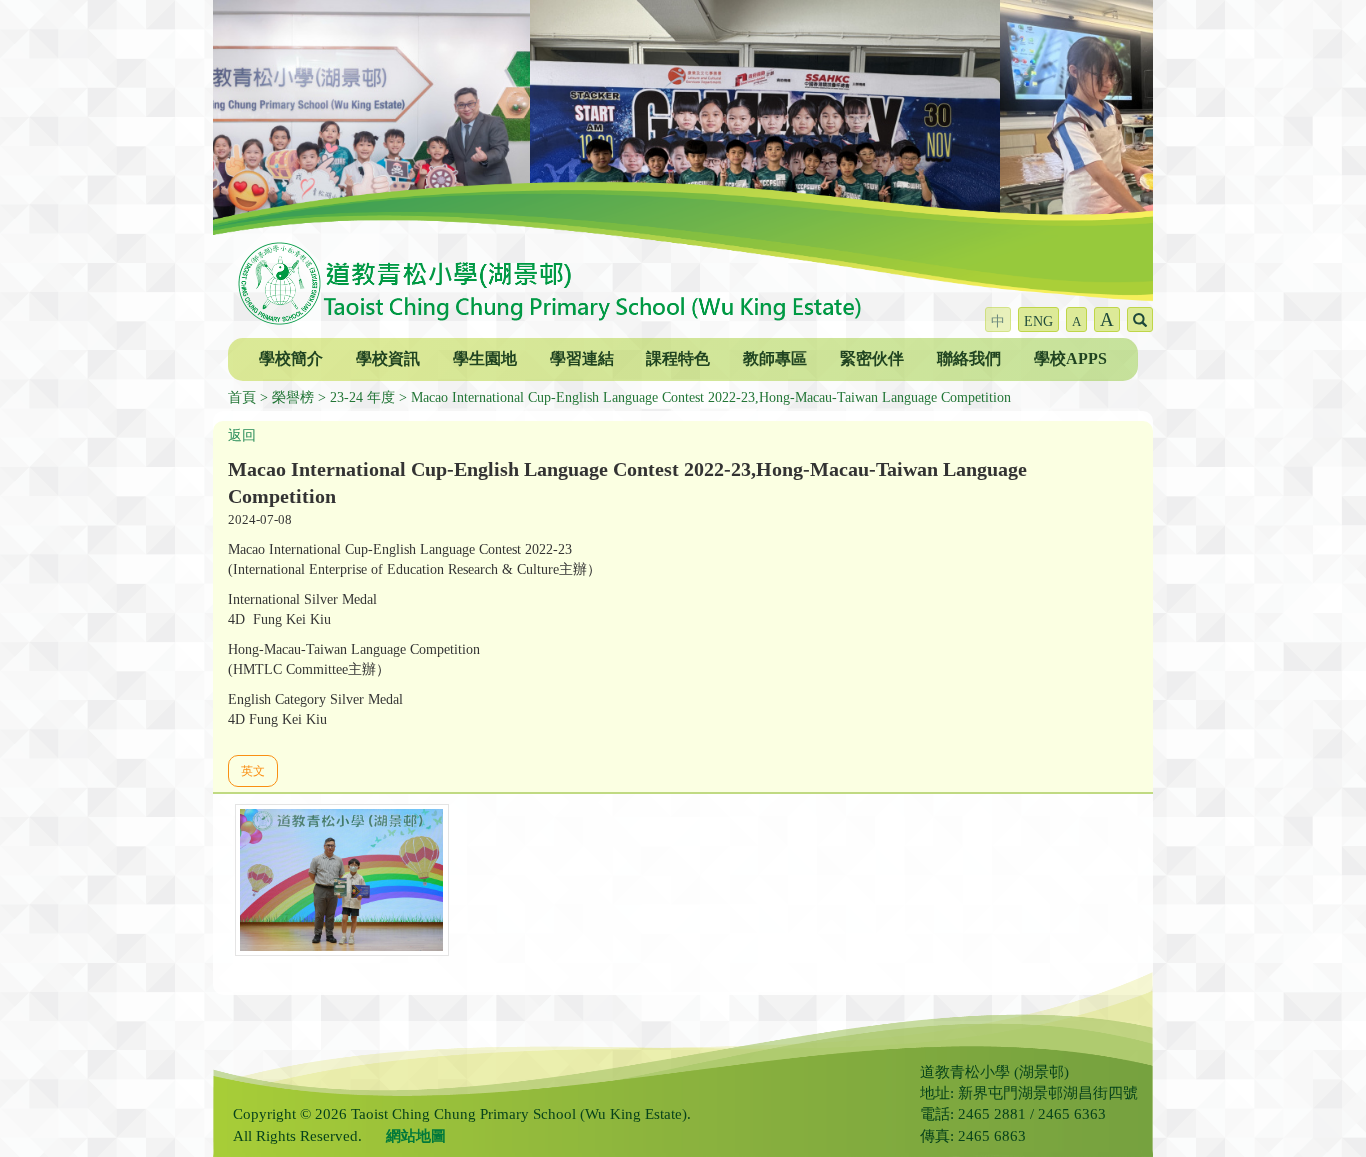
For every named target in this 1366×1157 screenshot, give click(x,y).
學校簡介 (291, 358)
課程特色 (678, 358)
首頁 (242, 397)
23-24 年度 (362, 397)
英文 (253, 771)
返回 (242, 435)
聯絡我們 (969, 358)
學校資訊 (388, 358)
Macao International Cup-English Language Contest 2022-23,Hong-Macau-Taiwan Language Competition (711, 397)
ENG (1038, 321)
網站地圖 (416, 1136)
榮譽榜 (293, 397)
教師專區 (775, 358)
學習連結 (582, 358)
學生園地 (485, 358)
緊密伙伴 (872, 358)
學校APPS (1070, 358)
